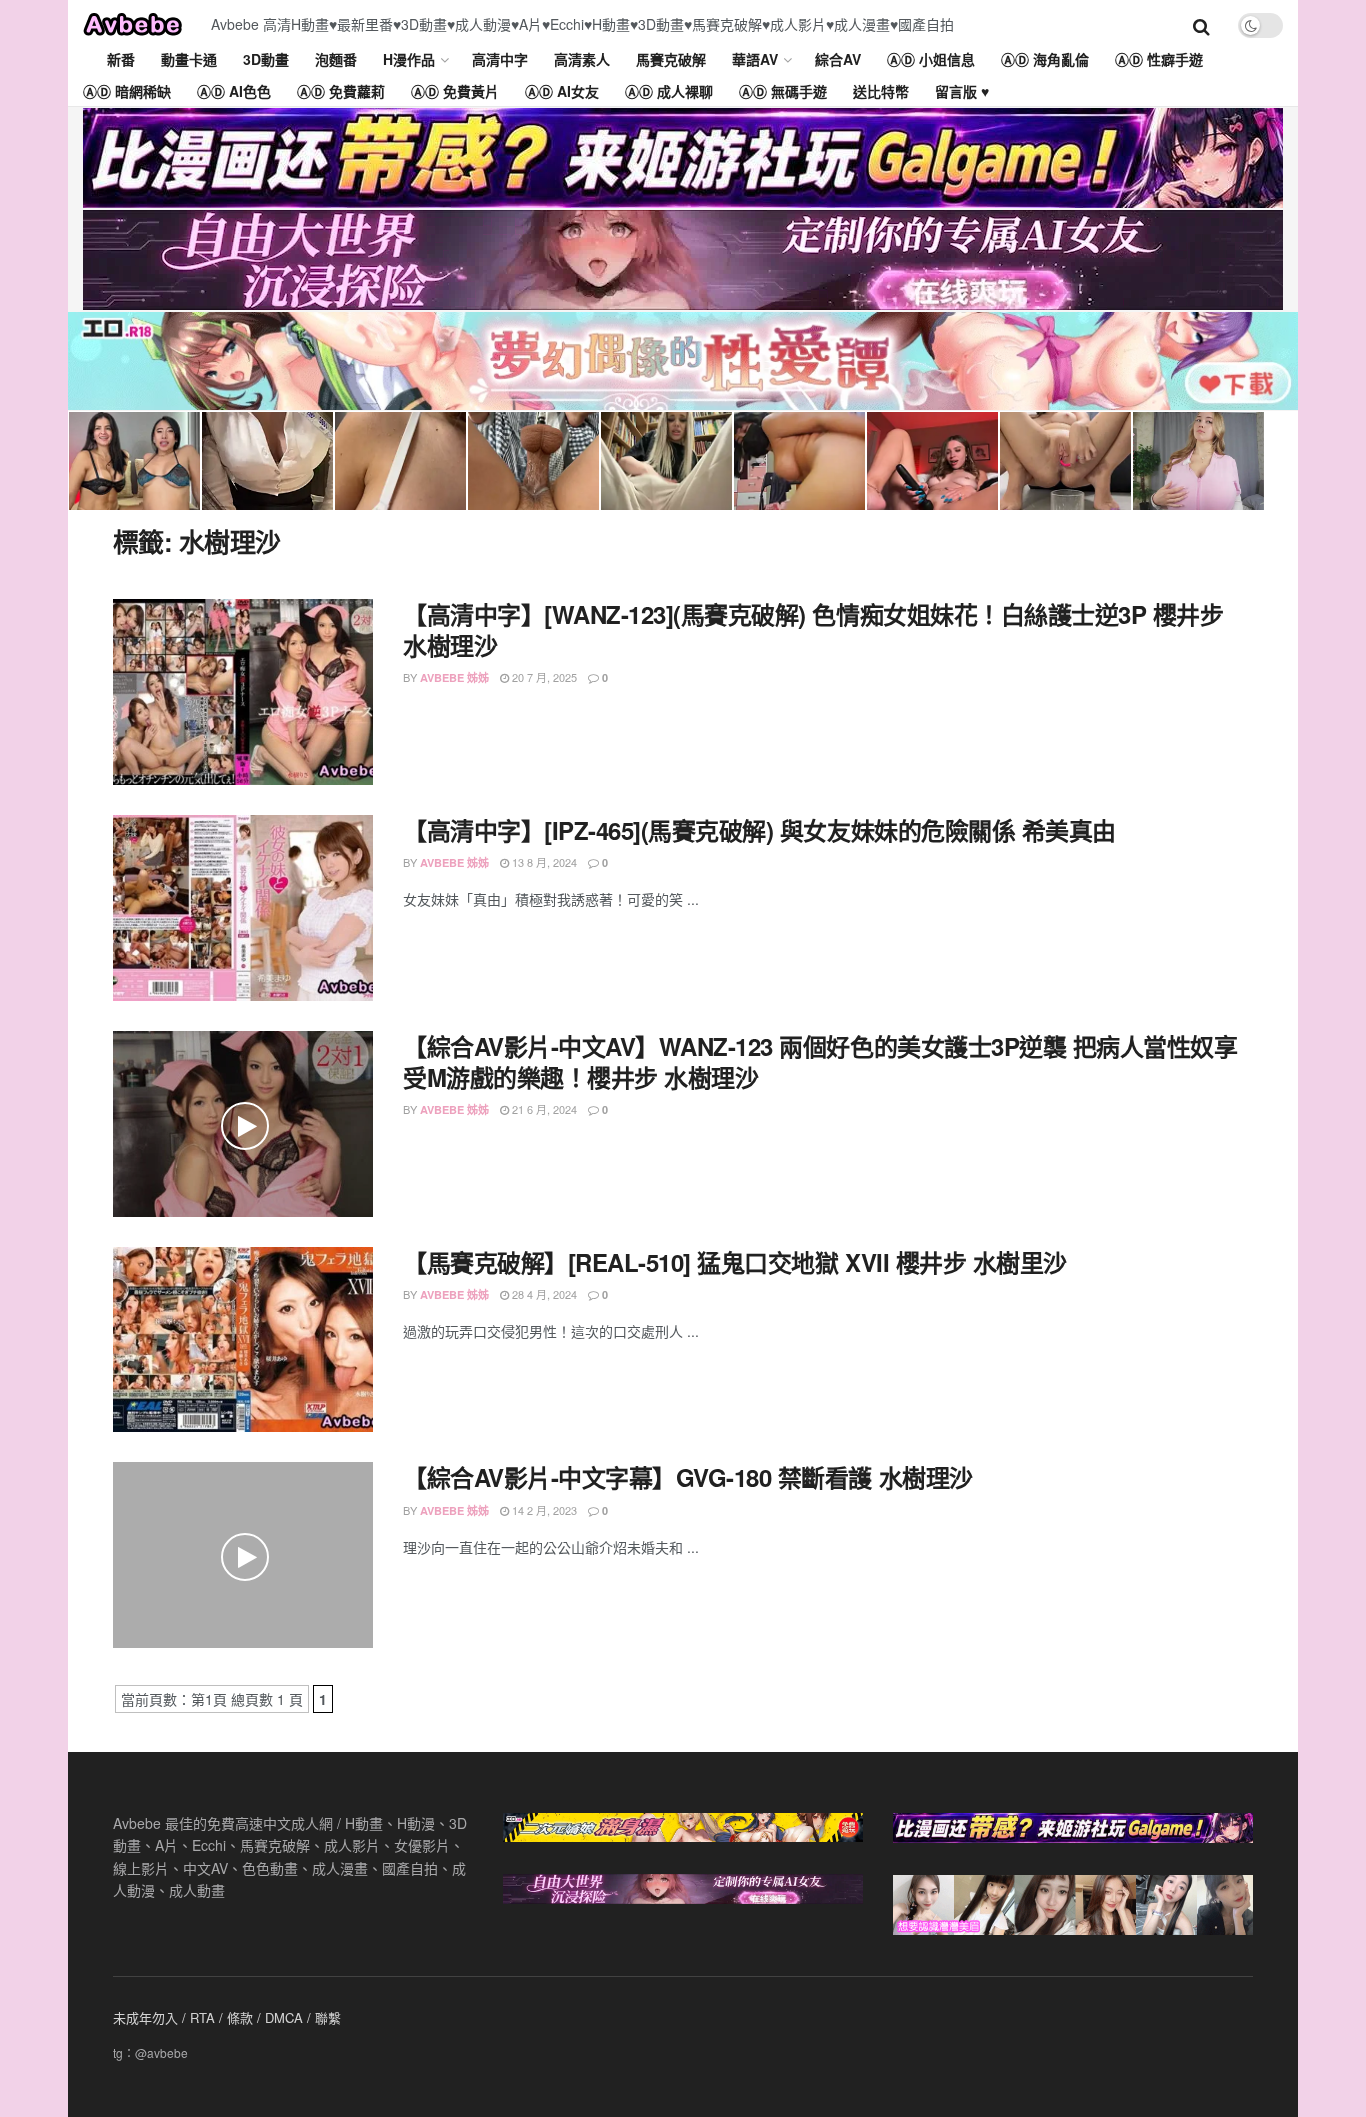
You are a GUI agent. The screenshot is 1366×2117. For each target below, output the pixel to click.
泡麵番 (336, 59)
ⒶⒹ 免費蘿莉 (341, 91)
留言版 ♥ (962, 91)
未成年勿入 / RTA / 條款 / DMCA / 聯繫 (227, 2017)
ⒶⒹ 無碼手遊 (783, 91)
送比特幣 (881, 91)
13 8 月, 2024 (543, 862)
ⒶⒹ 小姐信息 (931, 59)
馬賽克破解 (671, 59)
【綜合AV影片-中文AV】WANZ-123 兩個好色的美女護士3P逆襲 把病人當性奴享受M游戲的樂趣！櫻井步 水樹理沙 (820, 1061)
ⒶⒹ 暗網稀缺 (127, 91)
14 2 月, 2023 (543, 1510)
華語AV (755, 59)
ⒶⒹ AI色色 (234, 91)
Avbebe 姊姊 (454, 677)
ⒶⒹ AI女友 (562, 91)
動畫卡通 (189, 59)
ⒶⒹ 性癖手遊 (1159, 59)
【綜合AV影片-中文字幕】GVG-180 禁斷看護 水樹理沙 (688, 1477)
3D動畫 (266, 59)
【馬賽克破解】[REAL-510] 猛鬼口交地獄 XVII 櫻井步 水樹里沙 (735, 1262)
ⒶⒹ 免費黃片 (455, 91)
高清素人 (582, 59)
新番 (121, 59)
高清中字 (500, 59)
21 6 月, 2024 (543, 1109)
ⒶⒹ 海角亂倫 (1045, 59)
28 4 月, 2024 (543, 1294)
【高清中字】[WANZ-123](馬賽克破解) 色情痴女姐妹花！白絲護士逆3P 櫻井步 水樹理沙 (813, 629)
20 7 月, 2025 (543, 677)
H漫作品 (409, 59)
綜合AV (838, 59)
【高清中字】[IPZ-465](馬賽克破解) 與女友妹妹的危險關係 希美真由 (759, 830)
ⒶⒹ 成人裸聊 (669, 91)
